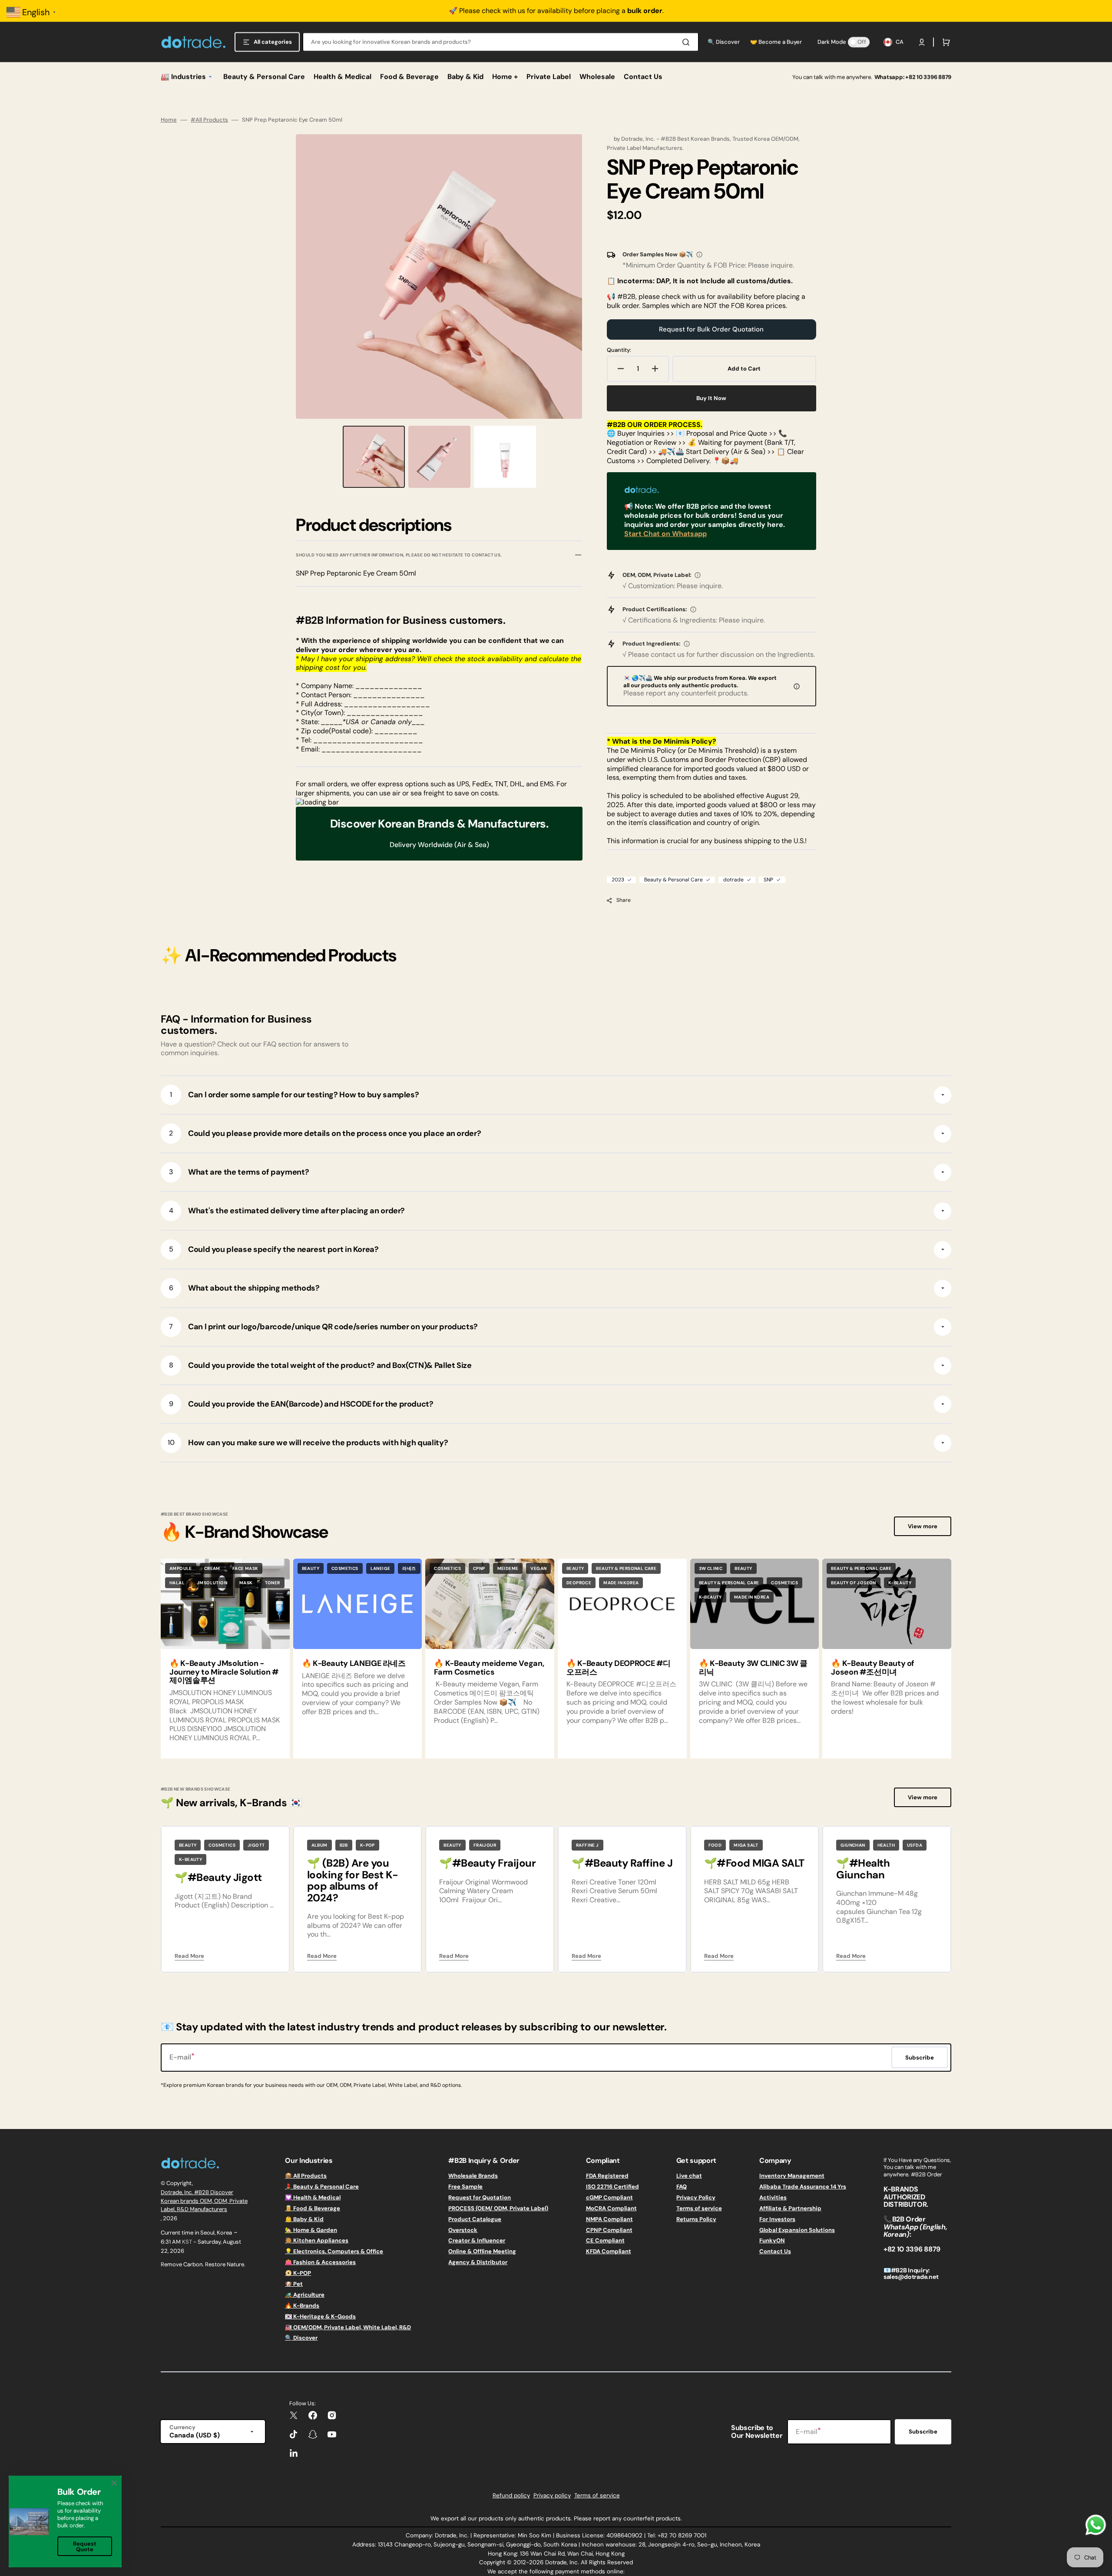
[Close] (114, 2483)
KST (187, 2242)
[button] (922, 42)
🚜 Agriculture (305, 2295)
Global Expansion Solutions (797, 2230)
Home (169, 120)
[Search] (688, 42)
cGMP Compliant (609, 2197)
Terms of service (699, 2208)
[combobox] (501, 42)
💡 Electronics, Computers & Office (334, 2251)
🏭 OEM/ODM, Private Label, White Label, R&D (348, 2327)
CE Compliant (605, 2240)
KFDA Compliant (609, 2251)
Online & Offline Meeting (482, 2251)
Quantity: (619, 350)
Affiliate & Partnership (790, 2208)
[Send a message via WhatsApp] (1096, 2525)
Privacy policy (552, 2495)
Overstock (463, 2230)
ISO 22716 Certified (612, 2187)
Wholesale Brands (473, 2176)
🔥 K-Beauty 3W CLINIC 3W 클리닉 (753, 1668)
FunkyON (772, 2240)
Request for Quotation (480, 2197)
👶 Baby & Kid (304, 2219)
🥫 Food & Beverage (313, 2208)
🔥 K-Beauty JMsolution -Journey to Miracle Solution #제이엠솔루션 (224, 1672)
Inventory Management (792, 2176)
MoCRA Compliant (611, 2208)
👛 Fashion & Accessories (320, 2262)
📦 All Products (306, 2176)
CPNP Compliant (609, 2230)
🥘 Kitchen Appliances (317, 2240)
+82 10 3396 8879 (928, 77)
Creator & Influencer (477, 2240)
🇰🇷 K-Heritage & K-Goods (320, 2316)
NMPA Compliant (609, 2219)
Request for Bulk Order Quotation (711, 329)
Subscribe (923, 2432)
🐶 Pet (294, 2284)
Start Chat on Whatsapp (665, 534)
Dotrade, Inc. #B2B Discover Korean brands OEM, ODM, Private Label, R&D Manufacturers (204, 2201)
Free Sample (465, 2187)
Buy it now (711, 398)
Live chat (689, 2176)
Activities (773, 2197)
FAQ (682, 2187)
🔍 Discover (301, 2338)
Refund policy (511, 2495)
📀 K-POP (298, 2273)
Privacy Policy (696, 2197)
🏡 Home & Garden (311, 2230)
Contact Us (775, 2251)
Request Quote (85, 2546)
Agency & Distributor (478, 2262)
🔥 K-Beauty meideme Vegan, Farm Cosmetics (489, 1668)
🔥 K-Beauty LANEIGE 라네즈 (354, 1663)
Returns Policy (696, 2219)
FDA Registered (607, 2176)
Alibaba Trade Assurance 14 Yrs (803, 2187)
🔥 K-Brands (302, 2306)
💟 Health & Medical (313, 2197)
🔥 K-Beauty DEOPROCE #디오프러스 (619, 1668)
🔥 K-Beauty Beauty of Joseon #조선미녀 (873, 1668)
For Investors (777, 2219)
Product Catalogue (475, 2219)
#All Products (209, 120)
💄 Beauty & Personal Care (322, 2187)
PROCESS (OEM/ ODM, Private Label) (498, 2208)
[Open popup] (699, 255)
